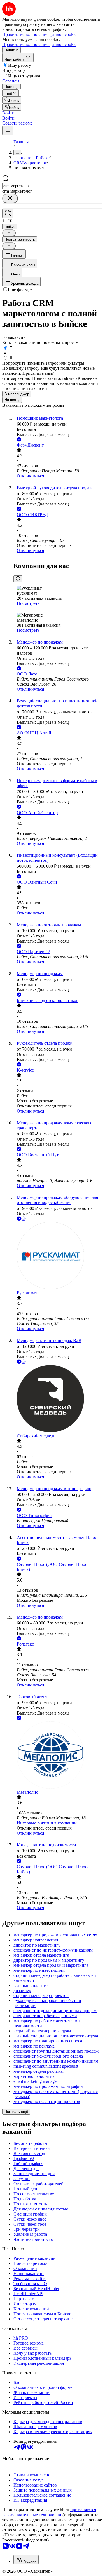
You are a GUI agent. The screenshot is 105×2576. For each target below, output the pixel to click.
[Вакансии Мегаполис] (58, 1755)
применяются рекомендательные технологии (49, 2512)
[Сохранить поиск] (8, 213)
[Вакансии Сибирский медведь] (58, 1399)
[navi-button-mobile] (8, 130)
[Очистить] (10, 198)
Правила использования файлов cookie (39, 44)
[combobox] (28, 186)
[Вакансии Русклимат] (58, 1256)
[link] (12, 100)
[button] (8, 113)
